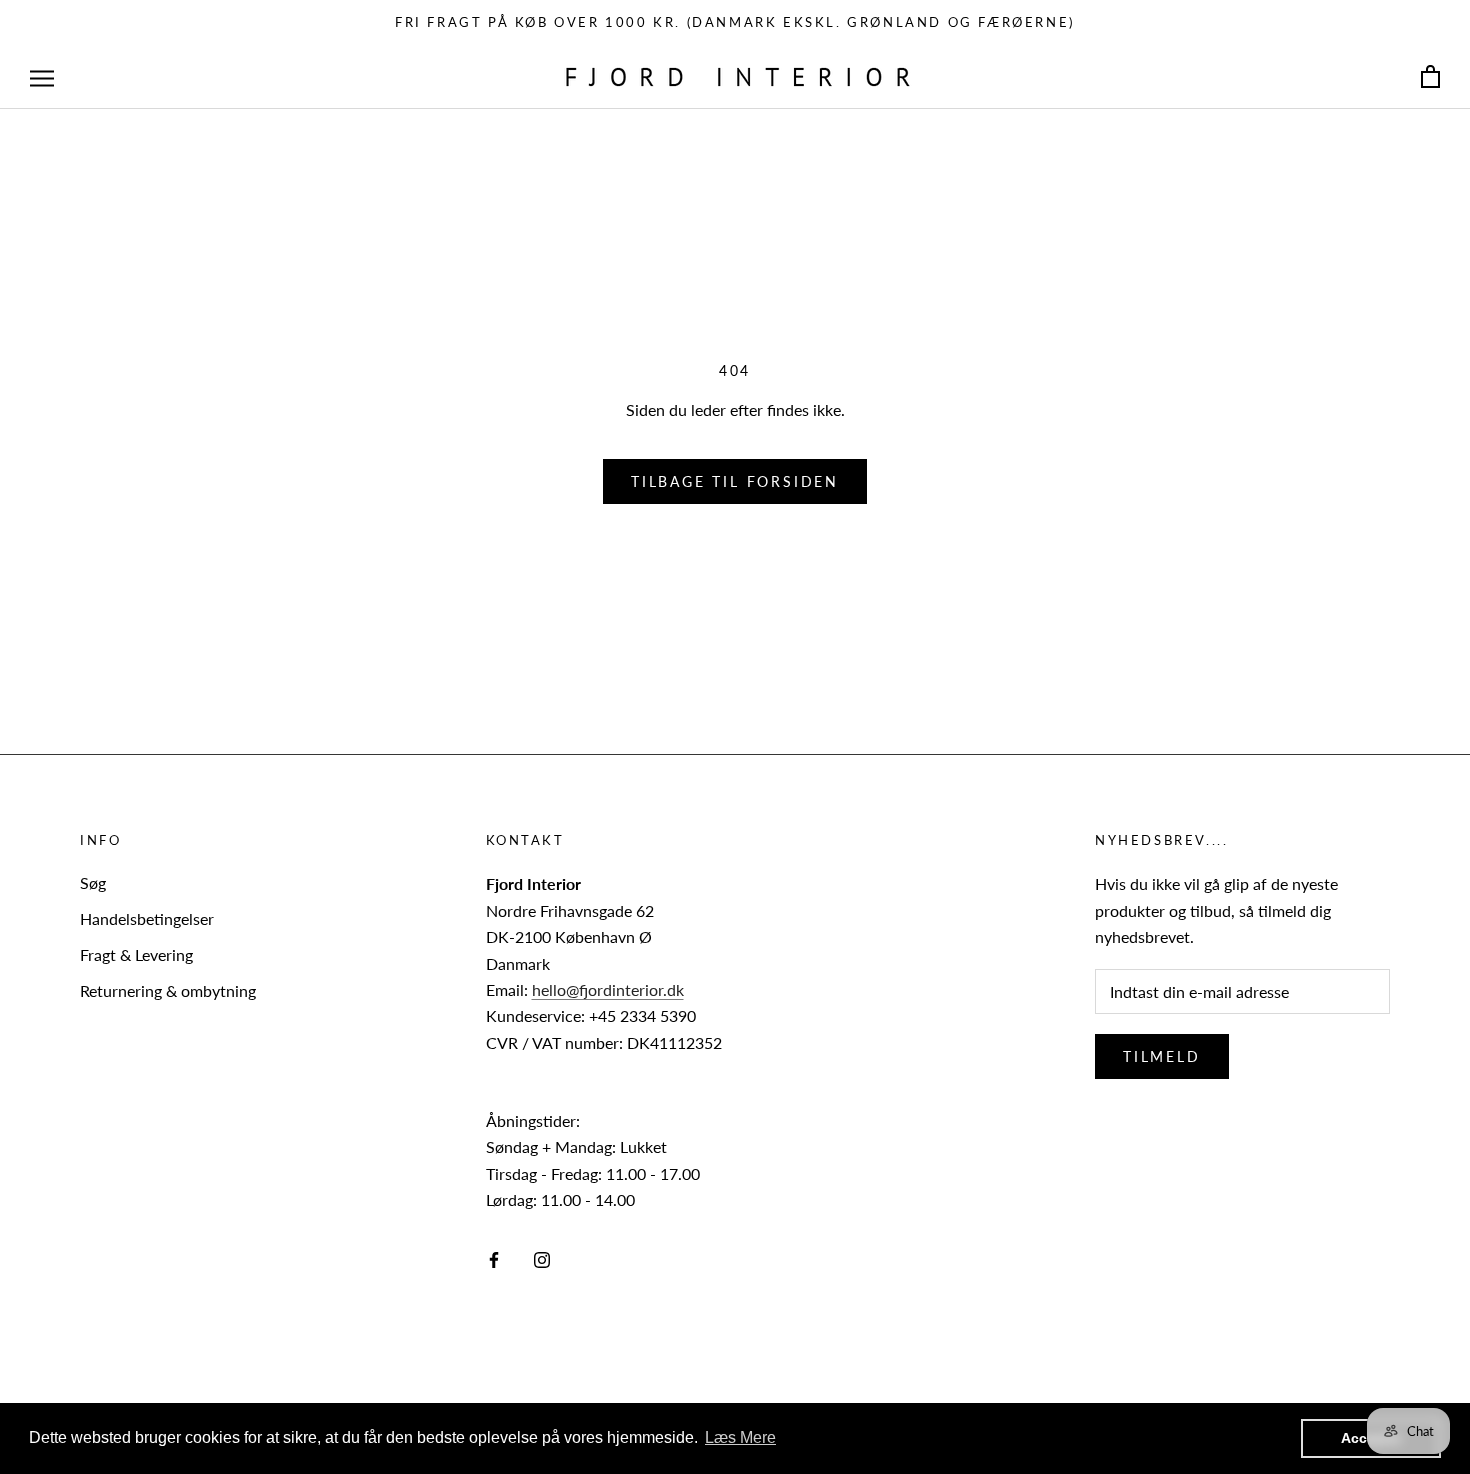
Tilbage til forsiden (735, 481)
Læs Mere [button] (740, 1437)
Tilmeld (1162, 1056)
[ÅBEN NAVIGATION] (42, 77)
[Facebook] (494, 1258)
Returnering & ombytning (168, 990)
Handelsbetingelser (147, 918)
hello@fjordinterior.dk (608, 989)
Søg (93, 882)
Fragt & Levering (136, 954)
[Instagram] (542, 1258)
